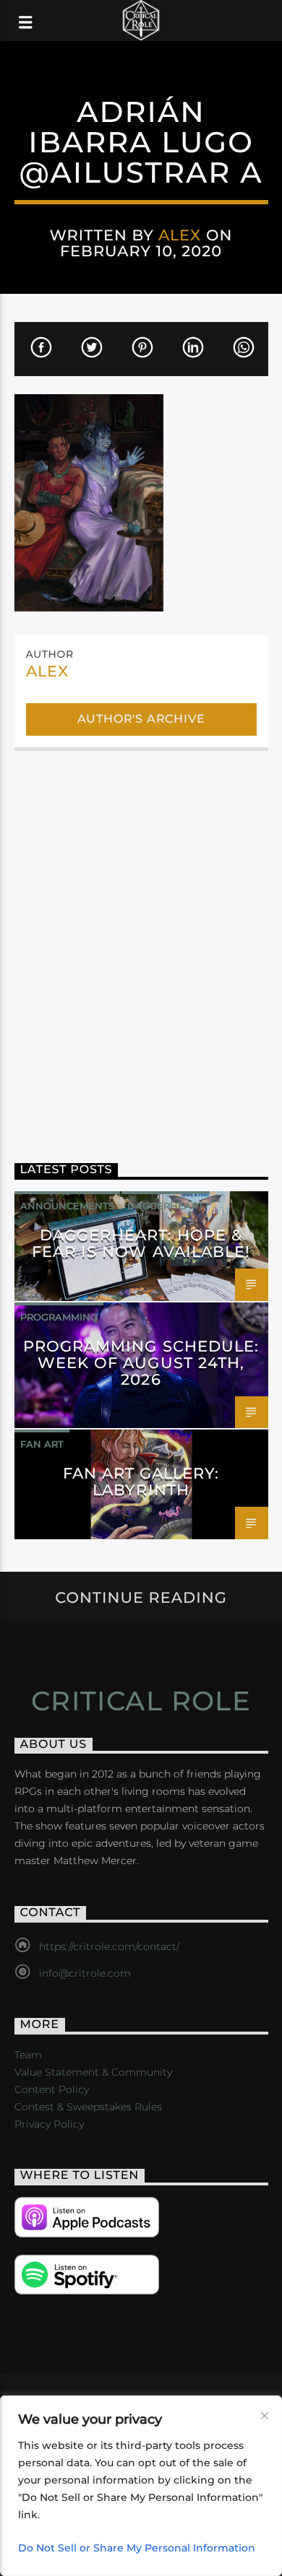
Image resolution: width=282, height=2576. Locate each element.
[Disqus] (141, 946)
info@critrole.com (85, 1973)
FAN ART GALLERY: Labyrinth (141, 1481)
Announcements (67, 1206)
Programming (59, 1317)
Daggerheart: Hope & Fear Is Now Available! (141, 1243)
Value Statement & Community (93, 2072)
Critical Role (141, 1701)
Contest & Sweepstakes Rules (88, 2107)
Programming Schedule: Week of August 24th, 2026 (141, 1363)
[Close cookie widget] (265, 2416)
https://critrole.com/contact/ (109, 1946)
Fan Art (42, 1444)
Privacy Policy (49, 2124)
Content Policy (52, 2089)
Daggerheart (166, 1206)
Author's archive (141, 719)
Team (28, 2055)
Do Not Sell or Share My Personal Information (137, 2548)
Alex (180, 235)
